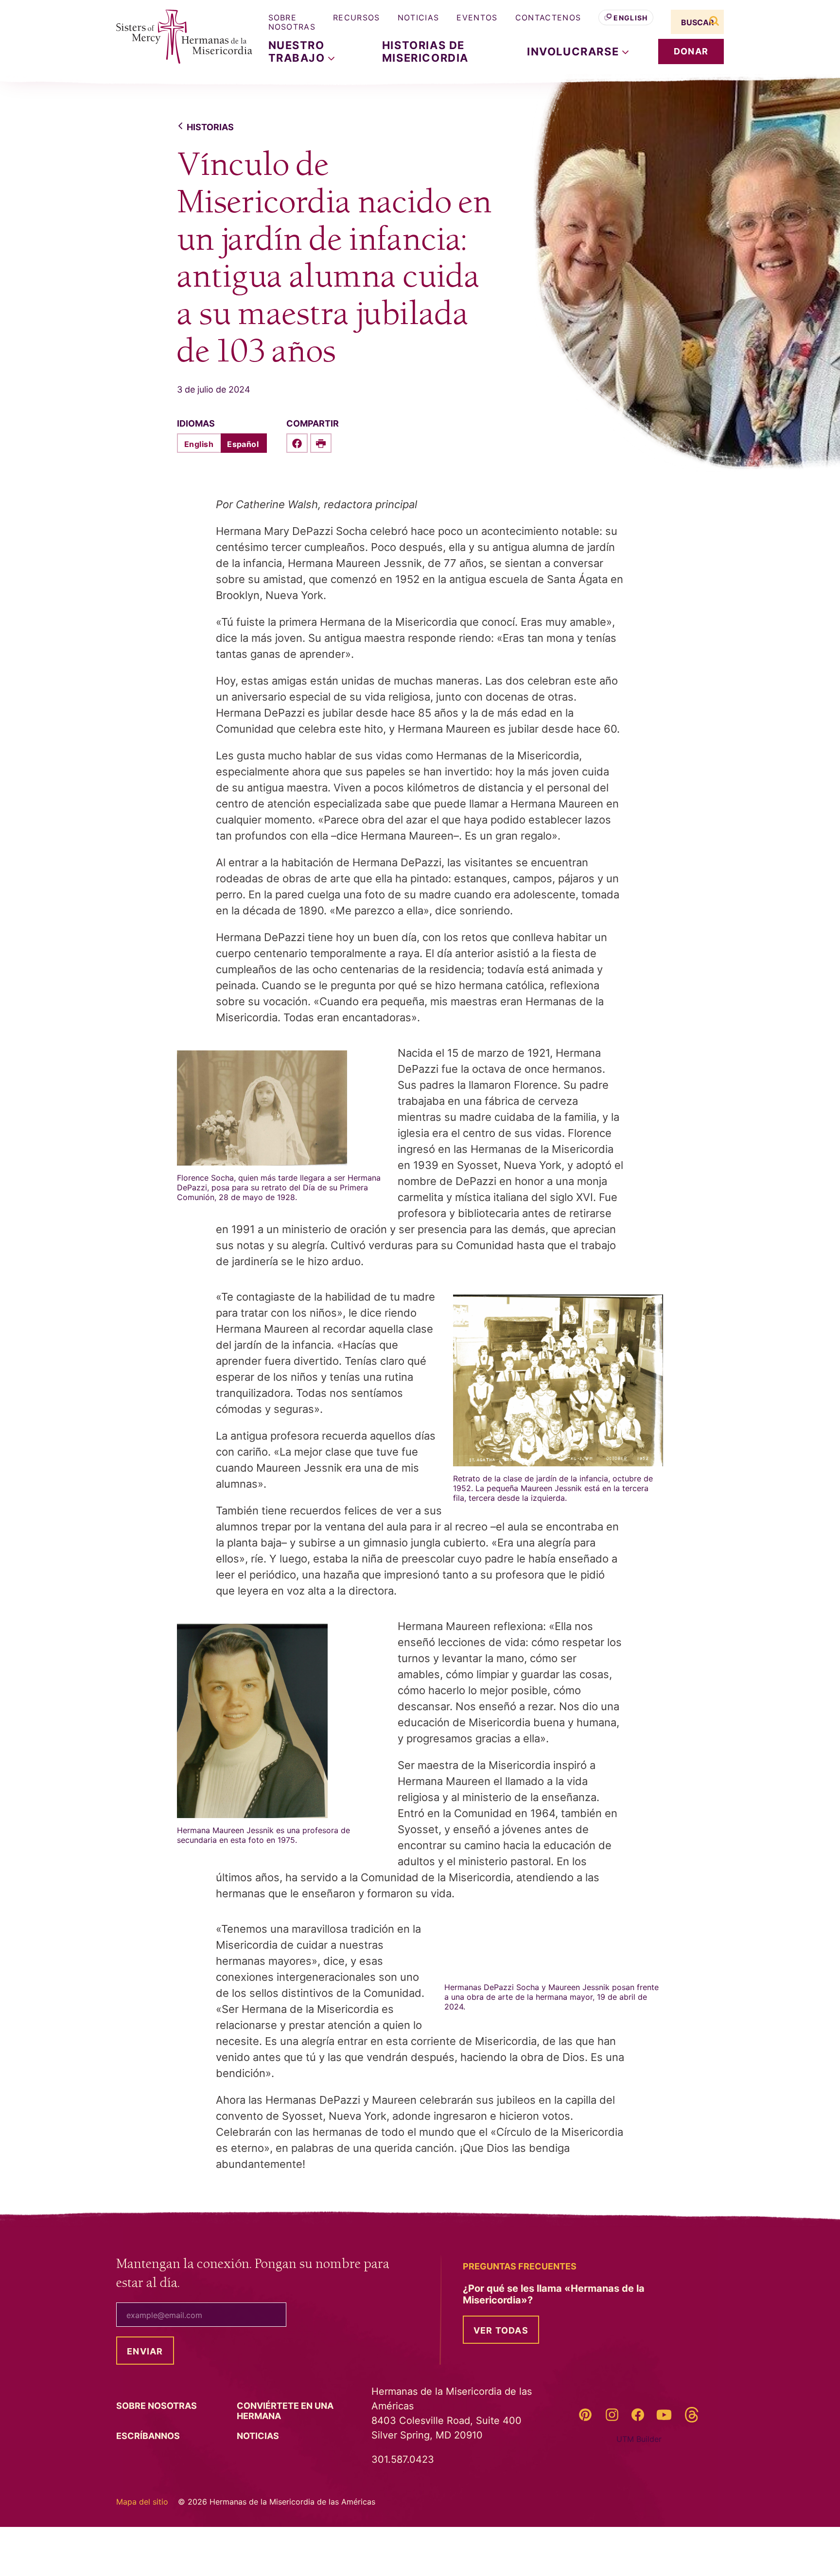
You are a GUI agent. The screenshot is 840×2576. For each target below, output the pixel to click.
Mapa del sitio (142, 2502)
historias (210, 127)
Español (243, 444)
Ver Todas (501, 2330)
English (630, 18)
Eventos (477, 17)
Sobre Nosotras (292, 22)
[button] (578, 52)
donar (691, 51)
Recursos (357, 17)
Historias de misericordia (425, 52)
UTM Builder (639, 2439)
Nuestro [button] (298, 52)
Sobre (157, 2406)
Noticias (419, 17)
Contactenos (548, 17)
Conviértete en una (285, 2411)
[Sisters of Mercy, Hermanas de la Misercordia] (177, 37)
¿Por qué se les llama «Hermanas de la (554, 2294)
